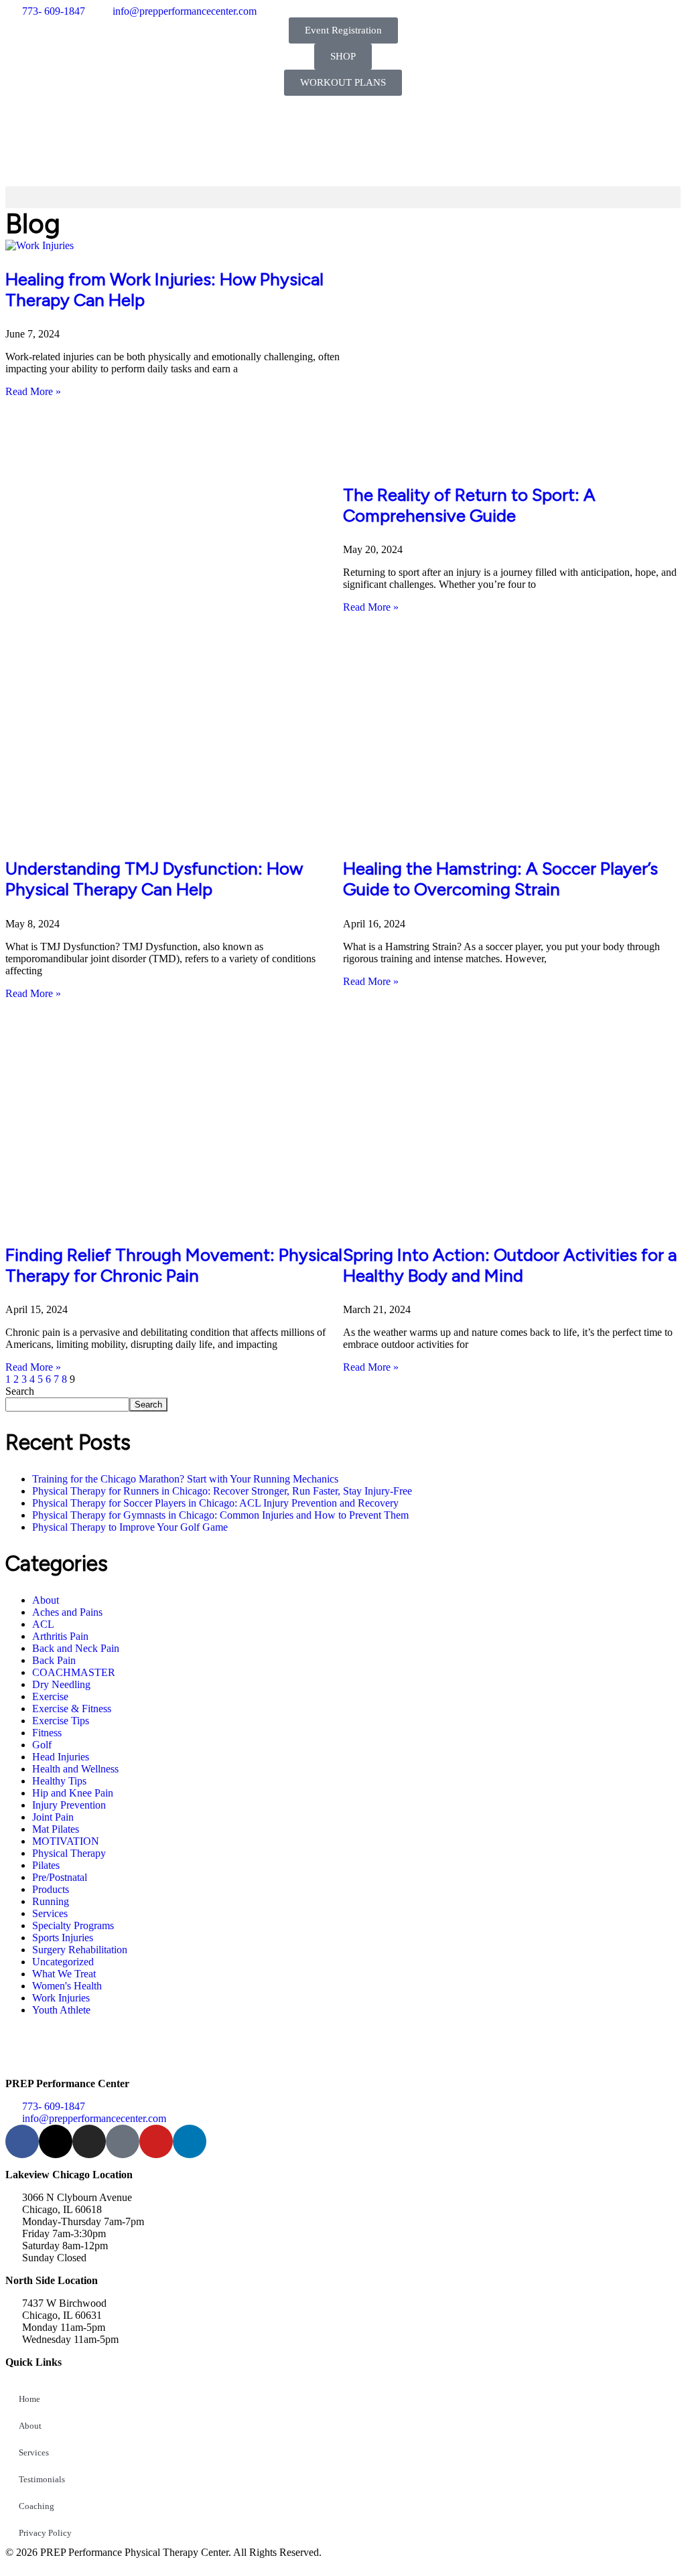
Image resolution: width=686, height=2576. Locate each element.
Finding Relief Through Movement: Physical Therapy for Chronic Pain (174, 1265)
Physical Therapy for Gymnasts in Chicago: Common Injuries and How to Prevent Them (220, 1515)
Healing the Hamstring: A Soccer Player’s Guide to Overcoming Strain (500, 879)
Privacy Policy (45, 2533)
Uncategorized (63, 1962)
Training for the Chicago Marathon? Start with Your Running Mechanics (185, 1479)
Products (51, 1889)
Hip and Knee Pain (73, 1793)
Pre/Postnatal (60, 1877)
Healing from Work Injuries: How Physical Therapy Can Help (164, 290)
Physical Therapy (69, 1853)
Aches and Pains (67, 1612)
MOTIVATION (66, 1841)
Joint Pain (53, 1817)
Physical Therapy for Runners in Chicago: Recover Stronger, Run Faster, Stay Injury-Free (222, 1491)
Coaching (37, 2506)
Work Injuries (61, 1998)
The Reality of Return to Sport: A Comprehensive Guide (469, 505)
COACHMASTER (74, 1672)
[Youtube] (156, 2141)
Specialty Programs (73, 1925)
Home (29, 2399)
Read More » (33, 391)
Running (51, 1901)
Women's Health (67, 1986)
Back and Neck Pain (76, 1648)
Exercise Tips (61, 1721)
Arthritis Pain (60, 1636)
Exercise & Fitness (72, 1709)
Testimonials (42, 2479)
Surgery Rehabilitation (80, 1950)
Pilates (46, 1865)
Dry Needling (61, 1684)
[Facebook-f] (22, 2141)
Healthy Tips (59, 1781)
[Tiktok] (123, 2141)
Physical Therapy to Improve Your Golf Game (130, 1527)
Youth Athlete (61, 2010)
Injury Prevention (69, 1805)
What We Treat (64, 1974)
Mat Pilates (56, 1829)
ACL (43, 1624)
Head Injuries (61, 1757)
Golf (42, 1745)
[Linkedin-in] (190, 2141)
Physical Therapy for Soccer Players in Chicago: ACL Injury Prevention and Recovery (215, 1503)
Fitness (47, 1733)
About (46, 1600)
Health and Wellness (75, 1769)
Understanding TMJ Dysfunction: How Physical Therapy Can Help (154, 879)
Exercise (50, 1696)
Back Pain (54, 1660)
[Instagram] (89, 2141)
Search (20, 1391)
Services (50, 1913)
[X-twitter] (56, 2141)
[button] (343, 197)
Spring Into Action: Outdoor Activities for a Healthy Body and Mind (510, 1265)
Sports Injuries (63, 1938)
